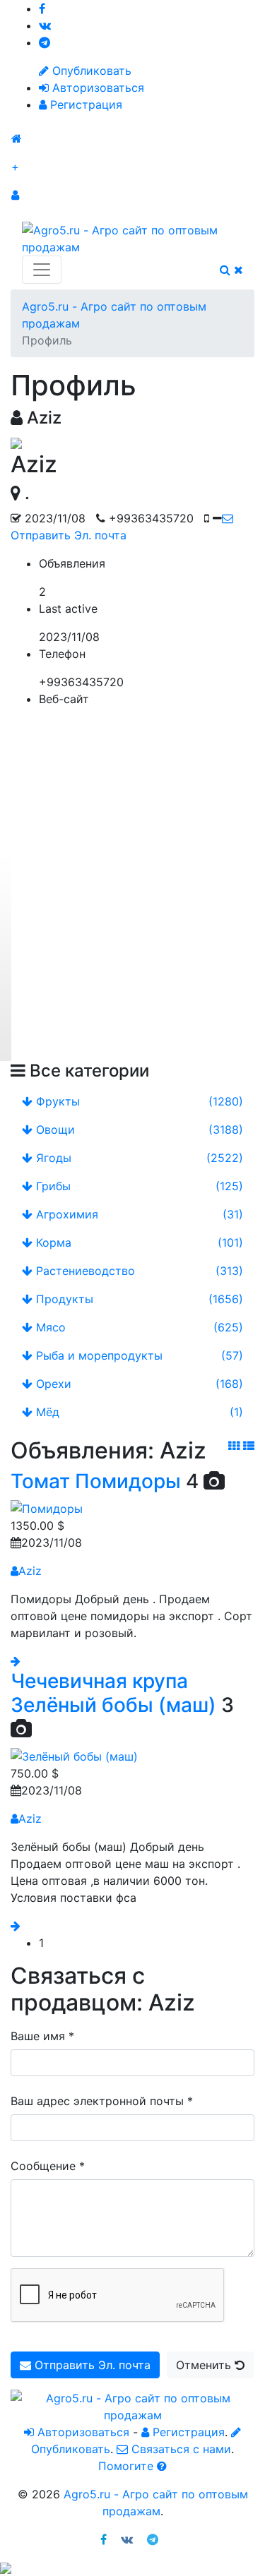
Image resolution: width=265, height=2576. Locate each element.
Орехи (138, 1384)
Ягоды (138, 1158)
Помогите (128, 2466)
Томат (40, 1481)
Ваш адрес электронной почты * (102, 2101)
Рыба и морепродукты (138, 1355)
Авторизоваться (96, 88)
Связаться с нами (179, 2449)
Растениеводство (138, 1271)
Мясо (138, 1327)
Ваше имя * (42, 2036)
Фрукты (138, 1101)
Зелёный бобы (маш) (113, 1705)
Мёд (138, 1412)
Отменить (205, 2365)
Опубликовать (90, 71)
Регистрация (84, 104)
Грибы (138, 1186)
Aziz (30, 1571)
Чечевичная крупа (99, 1681)
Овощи (138, 1130)
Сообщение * (48, 2166)
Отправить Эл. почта (91, 2365)
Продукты (138, 1299)
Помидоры (128, 1481)
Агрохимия (138, 1214)
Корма (138, 1242)
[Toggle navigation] (42, 270)
